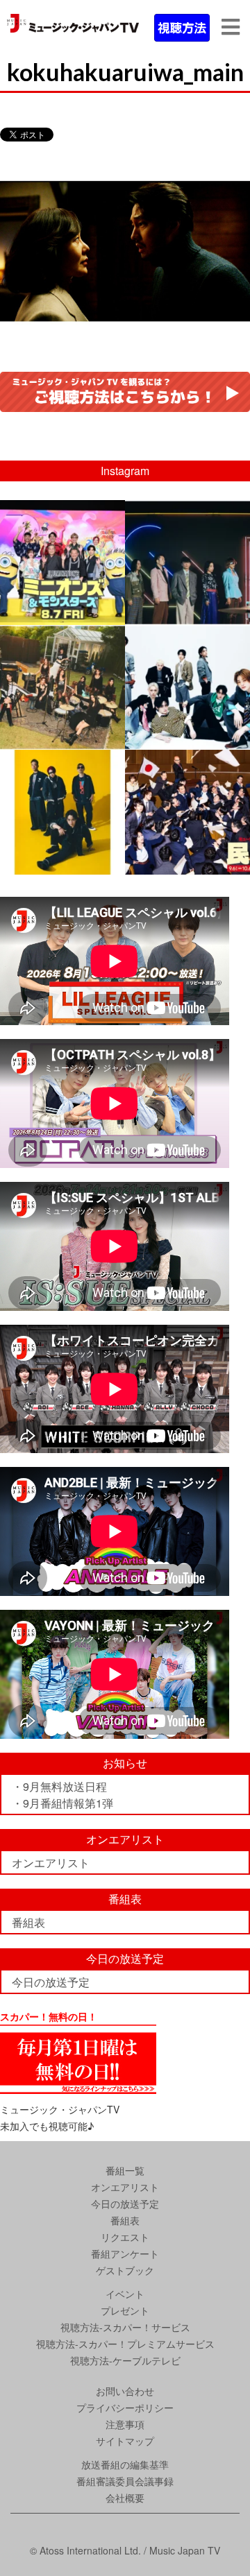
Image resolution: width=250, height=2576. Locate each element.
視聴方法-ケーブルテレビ (125, 2360)
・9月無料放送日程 (59, 1786)
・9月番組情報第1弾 (62, 1803)
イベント (125, 2294)
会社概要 (125, 2498)
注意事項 (125, 2424)
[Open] (62, 563)
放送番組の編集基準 (125, 2464)
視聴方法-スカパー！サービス (125, 2327)
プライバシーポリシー (125, 2407)
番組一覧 (125, 2170)
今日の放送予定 (51, 1982)
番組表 (28, 1922)
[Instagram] (112, 611)
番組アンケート (125, 2253)
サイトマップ (125, 2441)
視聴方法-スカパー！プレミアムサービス (125, 2344)
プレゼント (125, 2310)
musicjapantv (61, 513)
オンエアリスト (51, 1863)
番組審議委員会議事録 (125, 2481)
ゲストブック (125, 2270)
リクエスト (125, 2237)
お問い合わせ (125, 2391)
